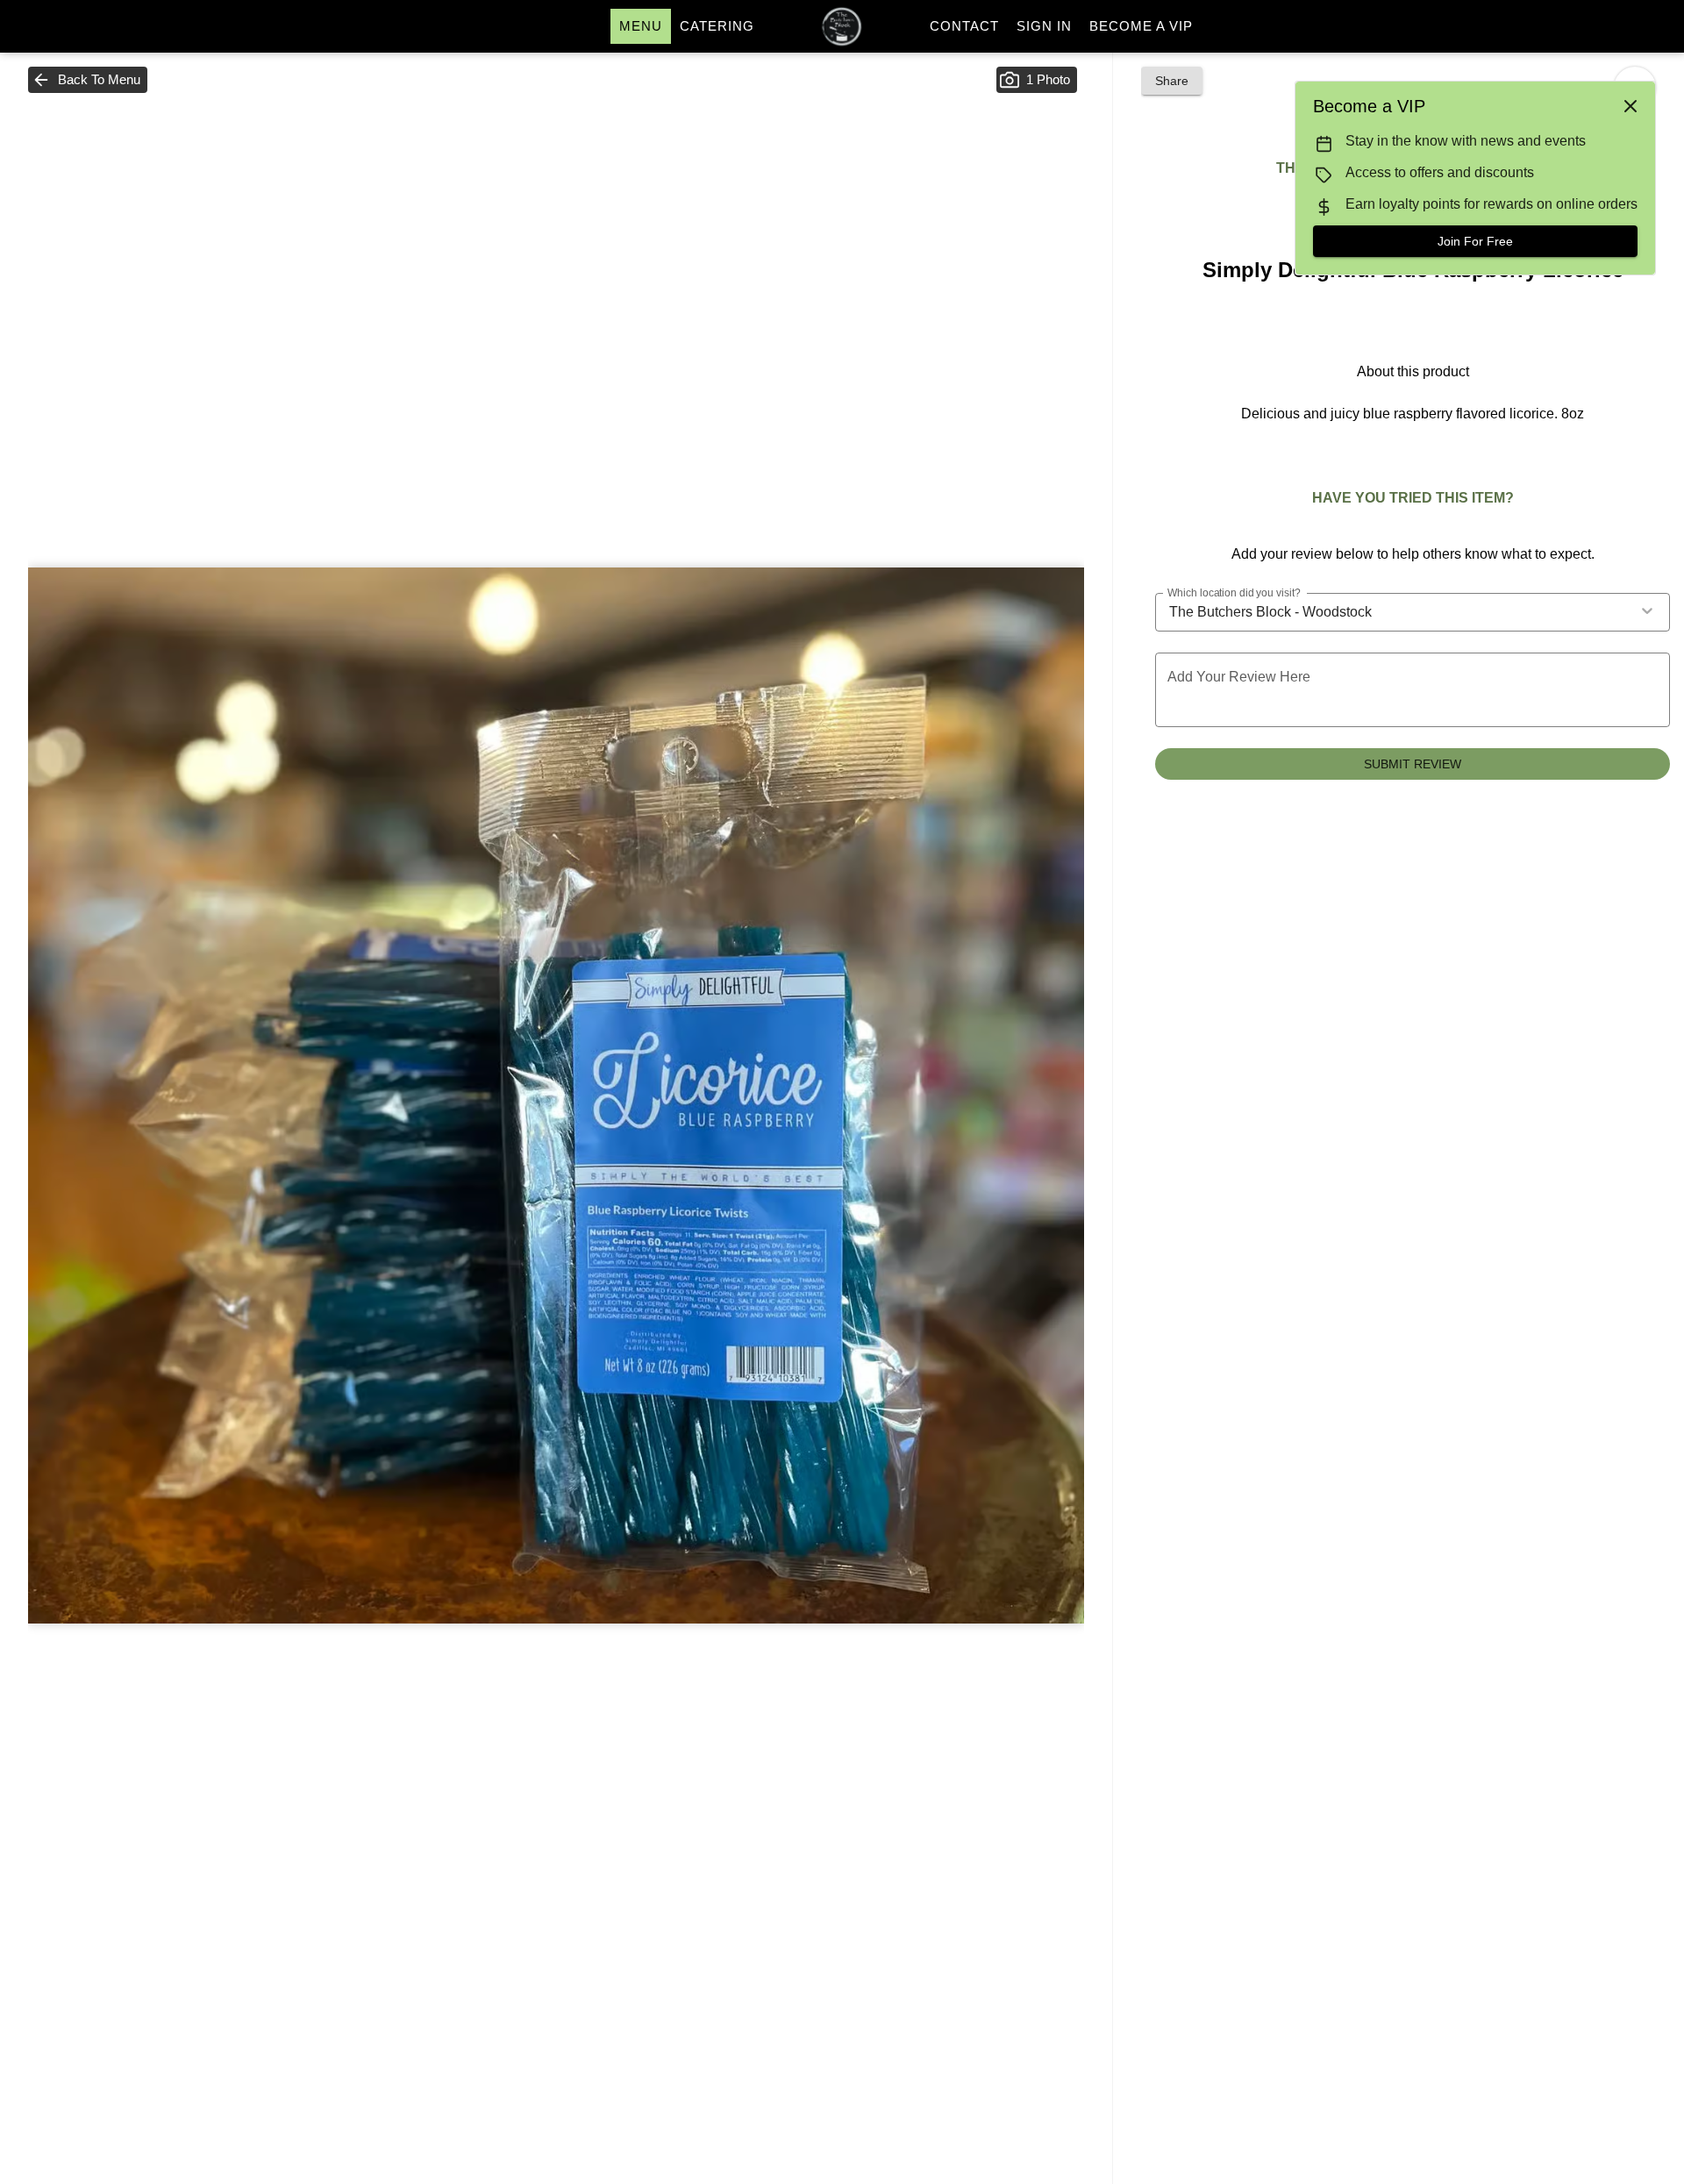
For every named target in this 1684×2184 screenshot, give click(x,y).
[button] (88, 80)
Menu (641, 26)
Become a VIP (1141, 26)
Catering (717, 26)
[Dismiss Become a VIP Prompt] (1630, 106)
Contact (964, 26)
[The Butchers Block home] (842, 26)
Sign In (1044, 26)
